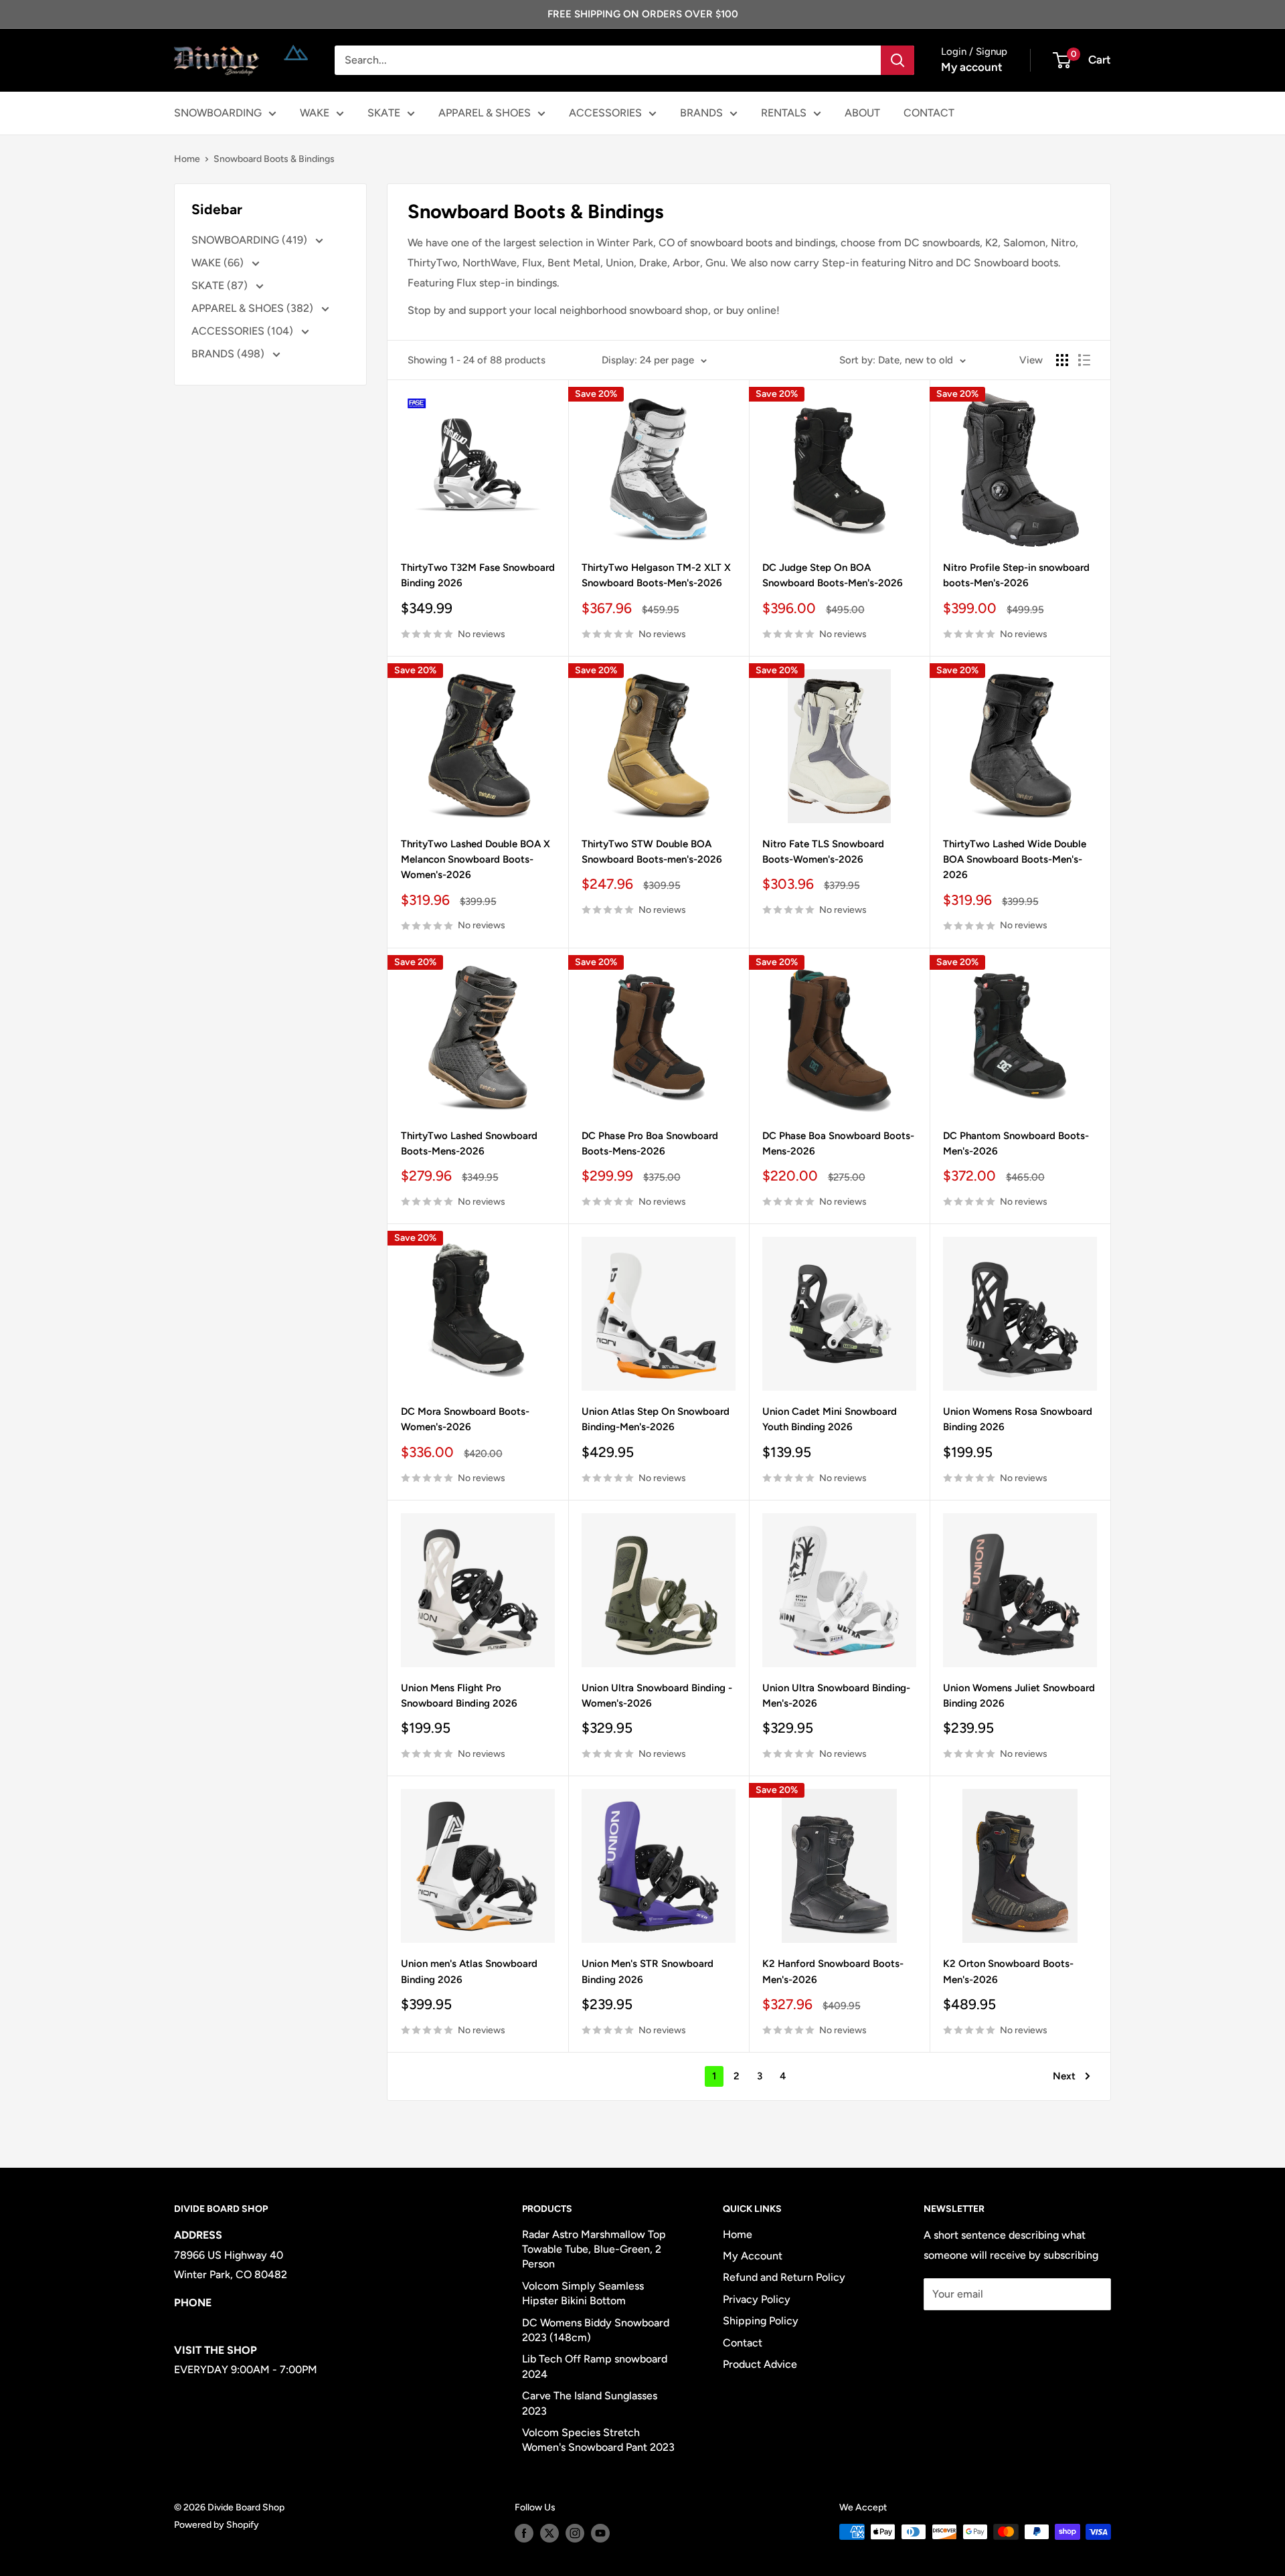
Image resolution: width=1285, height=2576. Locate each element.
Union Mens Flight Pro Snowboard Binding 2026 (459, 1696)
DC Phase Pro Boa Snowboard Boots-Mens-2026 (650, 1143)
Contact (743, 2343)
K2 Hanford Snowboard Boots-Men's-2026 (833, 1971)
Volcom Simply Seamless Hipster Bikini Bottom (583, 2293)
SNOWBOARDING (218, 113)
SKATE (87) (221, 285)
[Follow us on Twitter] (549, 2533)
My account (972, 67)
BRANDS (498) (229, 354)
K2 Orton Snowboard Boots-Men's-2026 (1008, 1971)
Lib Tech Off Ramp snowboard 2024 (595, 2366)
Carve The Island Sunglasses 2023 (590, 2403)
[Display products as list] (1084, 360)
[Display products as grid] (1062, 360)
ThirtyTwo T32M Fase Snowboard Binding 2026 (478, 575)
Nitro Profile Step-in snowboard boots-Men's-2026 (1016, 575)
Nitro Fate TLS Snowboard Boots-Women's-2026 (823, 852)
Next (1064, 2076)
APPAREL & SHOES (485, 113)
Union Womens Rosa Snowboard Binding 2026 (1018, 1419)
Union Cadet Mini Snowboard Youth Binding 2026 (830, 1419)
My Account (753, 2256)
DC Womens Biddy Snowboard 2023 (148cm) (596, 2330)
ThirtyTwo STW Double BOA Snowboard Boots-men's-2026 (652, 852)
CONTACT (929, 113)
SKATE (384, 113)
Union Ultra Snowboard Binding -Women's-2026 (657, 1696)
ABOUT (862, 113)
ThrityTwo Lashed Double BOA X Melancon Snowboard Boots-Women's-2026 (476, 860)
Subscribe (968, 2334)
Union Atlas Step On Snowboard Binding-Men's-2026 (656, 1419)
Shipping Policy (761, 2321)
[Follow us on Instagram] (575, 2533)
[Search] (897, 60)
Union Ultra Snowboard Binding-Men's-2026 (836, 1696)
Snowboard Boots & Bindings (274, 159)
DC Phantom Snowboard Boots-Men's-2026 (1016, 1143)
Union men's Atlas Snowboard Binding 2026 (469, 1971)
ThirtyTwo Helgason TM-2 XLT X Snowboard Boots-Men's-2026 (656, 575)
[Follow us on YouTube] (600, 2533)
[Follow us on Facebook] (524, 2533)
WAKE (315, 113)
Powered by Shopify (217, 2525)
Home (187, 159)
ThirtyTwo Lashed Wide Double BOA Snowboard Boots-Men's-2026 (1015, 860)
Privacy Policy (757, 2299)
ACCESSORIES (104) (244, 331)
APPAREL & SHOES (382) (254, 308)
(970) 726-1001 (211, 2322)
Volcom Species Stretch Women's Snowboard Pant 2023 (598, 2440)
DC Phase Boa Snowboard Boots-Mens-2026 (838, 1143)
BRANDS (701, 113)
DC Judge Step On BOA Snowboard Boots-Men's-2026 (833, 575)
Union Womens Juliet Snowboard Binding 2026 (1019, 1696)
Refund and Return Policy (784, 2277)
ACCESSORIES (605, 113)
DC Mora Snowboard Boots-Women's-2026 (465, 1419)
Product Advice (760, 2364)
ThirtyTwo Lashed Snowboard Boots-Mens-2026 (469, 1143)
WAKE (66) (219, 263)
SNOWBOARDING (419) (251, 240)
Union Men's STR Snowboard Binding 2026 (648, 1971)
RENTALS (784, 113)
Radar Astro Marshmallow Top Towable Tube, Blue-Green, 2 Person (594, 2249)
